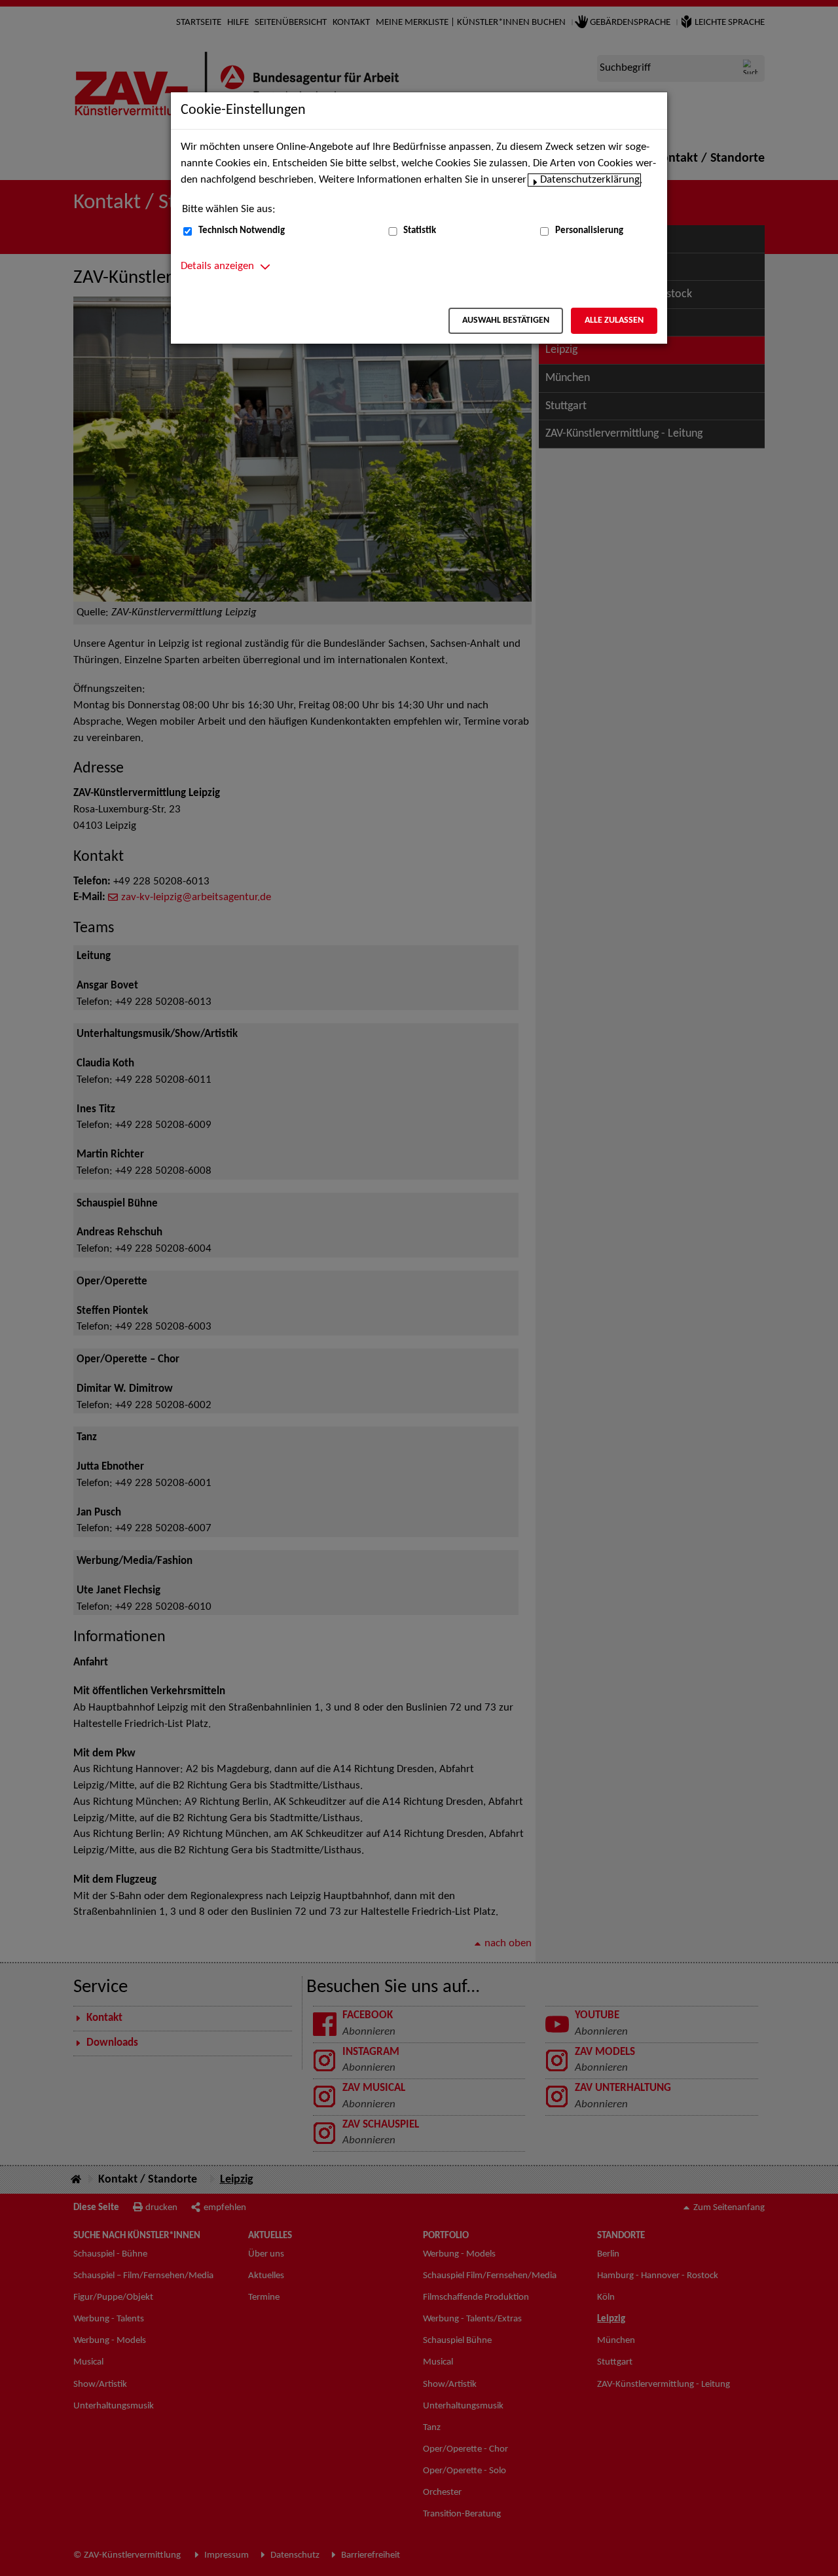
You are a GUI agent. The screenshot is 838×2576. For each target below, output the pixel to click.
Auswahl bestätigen (506, 320)
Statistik (420, 231)
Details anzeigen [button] (217, 266)
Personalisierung (589, 231)
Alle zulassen (614, 320)
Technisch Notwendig (242, 231)
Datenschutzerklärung (590, 180)
